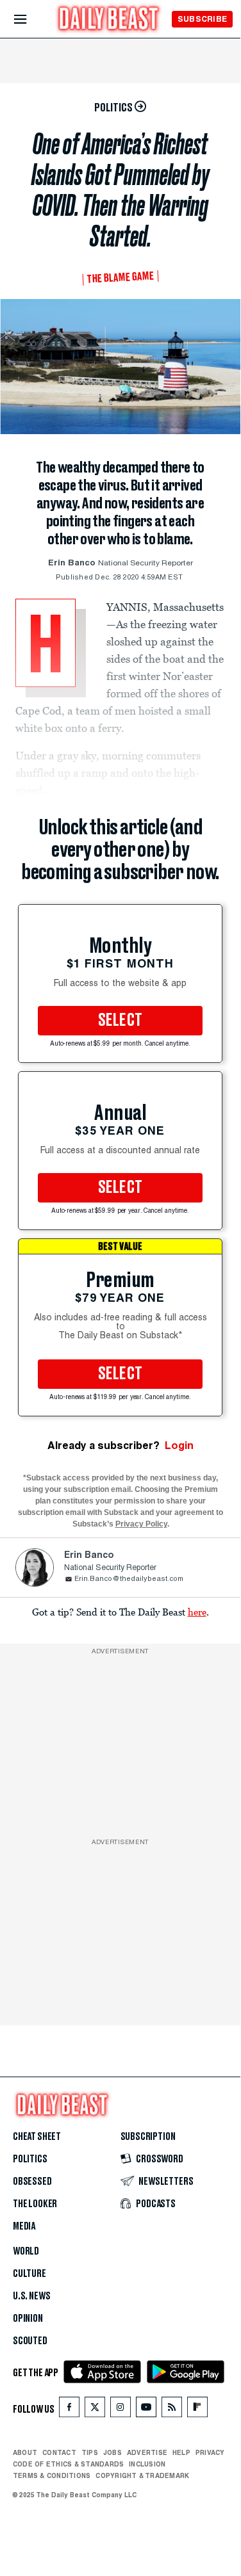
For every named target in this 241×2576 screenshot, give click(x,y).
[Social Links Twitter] (95, 2410)
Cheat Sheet (37, 2137)
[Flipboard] (197, 2410)
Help (181, 2452)
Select (120, 1021)
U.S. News (31, 2296)
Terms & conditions (52, 2475)
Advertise (147, 2452)
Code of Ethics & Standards (68, 2464)
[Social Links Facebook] (69, 2410)
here (197, 1612)
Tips (90, 2452)
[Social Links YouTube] (146, 2410)
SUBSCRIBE (202, 19)
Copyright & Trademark (142, 2475)
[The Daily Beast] (109, 20)
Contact (59, 2452)
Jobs (112, 2452)
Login (179, 1446)
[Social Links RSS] (172, 2410)
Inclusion (147, 2464)
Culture (29, 2274)
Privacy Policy (141, 1524)
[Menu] (31, 20)
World (26, 2251)
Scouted (30, 2341)
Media (24, 2226)
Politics (30, 2159)
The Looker (35, 2204)
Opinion (28, 2319)
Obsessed (32, 2182)
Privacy (210, 2452)
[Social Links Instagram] (120, 2410)
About (25, 2452)
